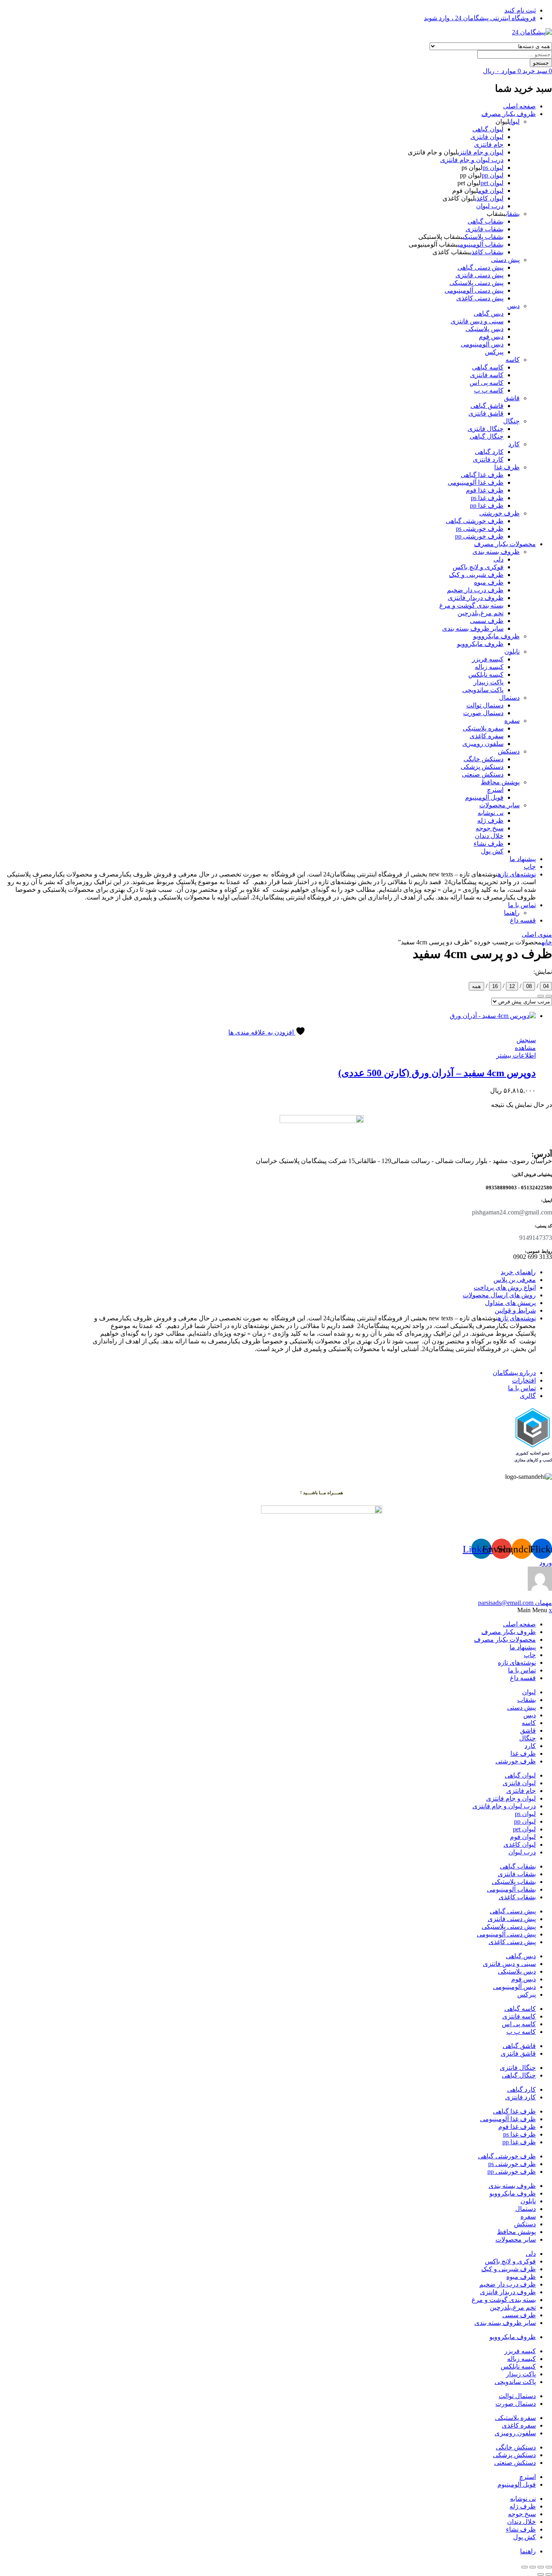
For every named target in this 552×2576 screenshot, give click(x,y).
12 (512, 986)
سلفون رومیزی (483, 744)
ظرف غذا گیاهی (482, 475)
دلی (498, 559)
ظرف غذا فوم (485, 490)
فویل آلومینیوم (484, 797)
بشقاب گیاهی (486, 221)
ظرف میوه (489, 582)
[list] (549, 996)
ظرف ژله (490, 820)
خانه (547, 942)
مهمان (515, 1603)
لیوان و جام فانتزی (480, 152)
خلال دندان (489, 836)
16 (495, 986)
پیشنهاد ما (523, 859)
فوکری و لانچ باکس (478, 567)
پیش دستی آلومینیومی (474, 290)
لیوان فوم (491, 191)
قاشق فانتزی (486, 413)
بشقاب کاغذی (487, 252)
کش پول (492, 851)
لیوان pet (492, 183)
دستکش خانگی (484, 759)
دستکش (509, 751)
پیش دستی (505, 260)
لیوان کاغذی (489, 198)
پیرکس (494, 352)
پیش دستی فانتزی (479, 275)
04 (546, 986)
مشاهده (525, 1048)
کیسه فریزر (488, 659)
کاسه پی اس (487, 383)
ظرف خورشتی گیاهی (475, 521)
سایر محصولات (499, 805)
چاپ (530, 867)
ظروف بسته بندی (496, 552)
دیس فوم (491, 337)
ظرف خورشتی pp (479, 536)
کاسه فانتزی (487, 375)
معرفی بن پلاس (515, 1280)
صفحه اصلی (519, 106)
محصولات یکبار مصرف (505, 544)
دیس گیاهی (489, 314)
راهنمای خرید (518, 1272)
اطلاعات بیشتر (516, 1055)
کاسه (513, 360)
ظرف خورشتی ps (480, 529)
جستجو (541, 63)
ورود (546, 1563)
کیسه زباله (489, 667)
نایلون (512, 651)
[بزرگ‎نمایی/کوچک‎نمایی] (549, 2567)
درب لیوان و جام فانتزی (472, 160)
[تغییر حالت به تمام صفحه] (541, 2567)
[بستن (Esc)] (525, 2567)
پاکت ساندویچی (483, 690)
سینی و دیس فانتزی (477, 321)
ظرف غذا (507, 467)
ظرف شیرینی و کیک (476, 575)
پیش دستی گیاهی (480, 267)
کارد (514, 444)
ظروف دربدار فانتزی (476, 598)
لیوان (514, 121)
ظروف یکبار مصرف (509, 114)
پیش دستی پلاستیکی (476, 283)
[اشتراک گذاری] (533, 2567)
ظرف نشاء (489, 844)
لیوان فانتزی (487, 137)
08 (529, 986)
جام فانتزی (489, 145)
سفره (512, 721)
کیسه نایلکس (486, 675)
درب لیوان (490, 206)
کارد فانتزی (488, 459)
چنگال (511, 421)
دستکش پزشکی (482, 767)
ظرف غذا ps (487, 498)
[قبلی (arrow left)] (549, 2574)
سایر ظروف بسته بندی (473, 628)
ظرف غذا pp (487, 506)
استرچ (495, 790)
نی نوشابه (491, 813)
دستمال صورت (483, 713)
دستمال (509, 698)
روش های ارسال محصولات (499, 1295)
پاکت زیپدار (489, 682)
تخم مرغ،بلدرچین (480, 613)
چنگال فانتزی (486, 429)
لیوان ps (493, 168)
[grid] (541, 996)
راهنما (512, 913)
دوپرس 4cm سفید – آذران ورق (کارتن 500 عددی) (437, 1073)
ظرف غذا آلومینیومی (476, 482)
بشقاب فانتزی (485, 229)
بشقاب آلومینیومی (481, 244)
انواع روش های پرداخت (505, 1287)
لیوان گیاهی (488, 129)
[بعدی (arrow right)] (541, 2574)
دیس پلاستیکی (485, 329)
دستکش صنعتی (483, 774)
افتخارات (524, 1380)
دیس (513, 306)
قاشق (512, 398)
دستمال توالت (485, 705)
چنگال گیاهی (487, 436)
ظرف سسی (487, 621)
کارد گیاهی (489, 452)
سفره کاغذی (487, 736)
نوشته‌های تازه (517, 874)
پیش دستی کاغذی (480, 298)
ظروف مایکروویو (496, 636)
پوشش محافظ (500, 782)
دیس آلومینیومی (482, 344)
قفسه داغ (523, 920)
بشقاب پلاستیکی (483, 237)
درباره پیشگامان (514, 1373)
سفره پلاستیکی (483, 728)
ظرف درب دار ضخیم (475, 590)
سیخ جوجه (490, 828)
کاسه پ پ (489, 390)
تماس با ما (522, 905)
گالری (528, 1396)
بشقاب (513, 214)
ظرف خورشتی (499, 513)
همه (476, 986)
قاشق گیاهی (487, 406)
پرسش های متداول (510, 1303)
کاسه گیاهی (488, 367)
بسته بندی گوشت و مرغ (471, 605)
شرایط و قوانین (515, 1310)
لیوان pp (493, 175)
